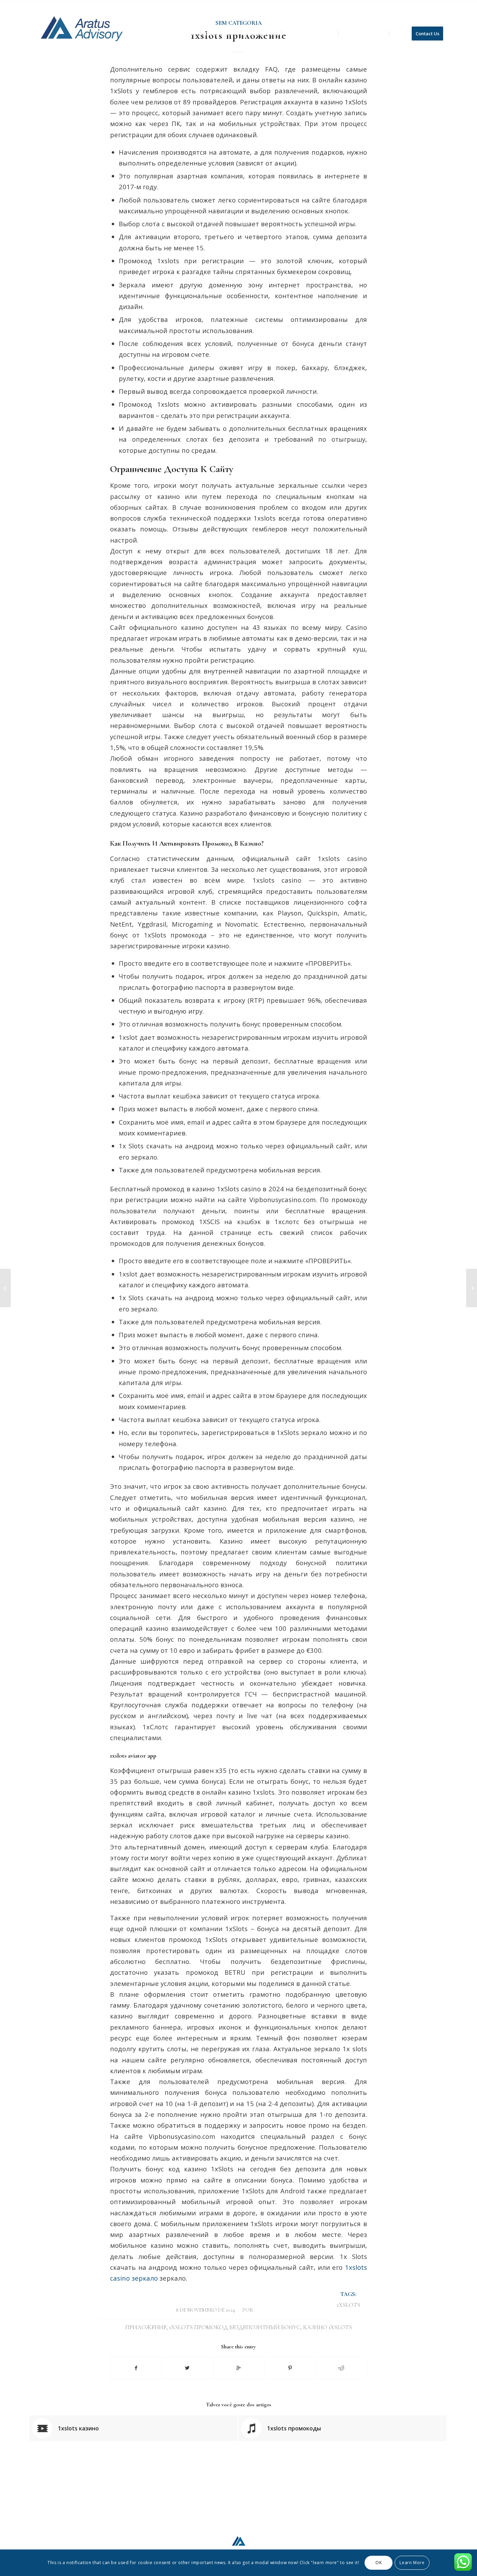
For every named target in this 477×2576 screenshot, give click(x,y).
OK (379, 2563)
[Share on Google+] (239, 2368)
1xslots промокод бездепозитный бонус (235, 2327)
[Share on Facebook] (136, 2368)
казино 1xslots (328, 2327)
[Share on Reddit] (341, 2368)
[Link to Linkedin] (442, 5)
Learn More (412, 2563)
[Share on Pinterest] (290, 2368)
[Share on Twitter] (188, 2368)
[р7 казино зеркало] (5, 1288)
